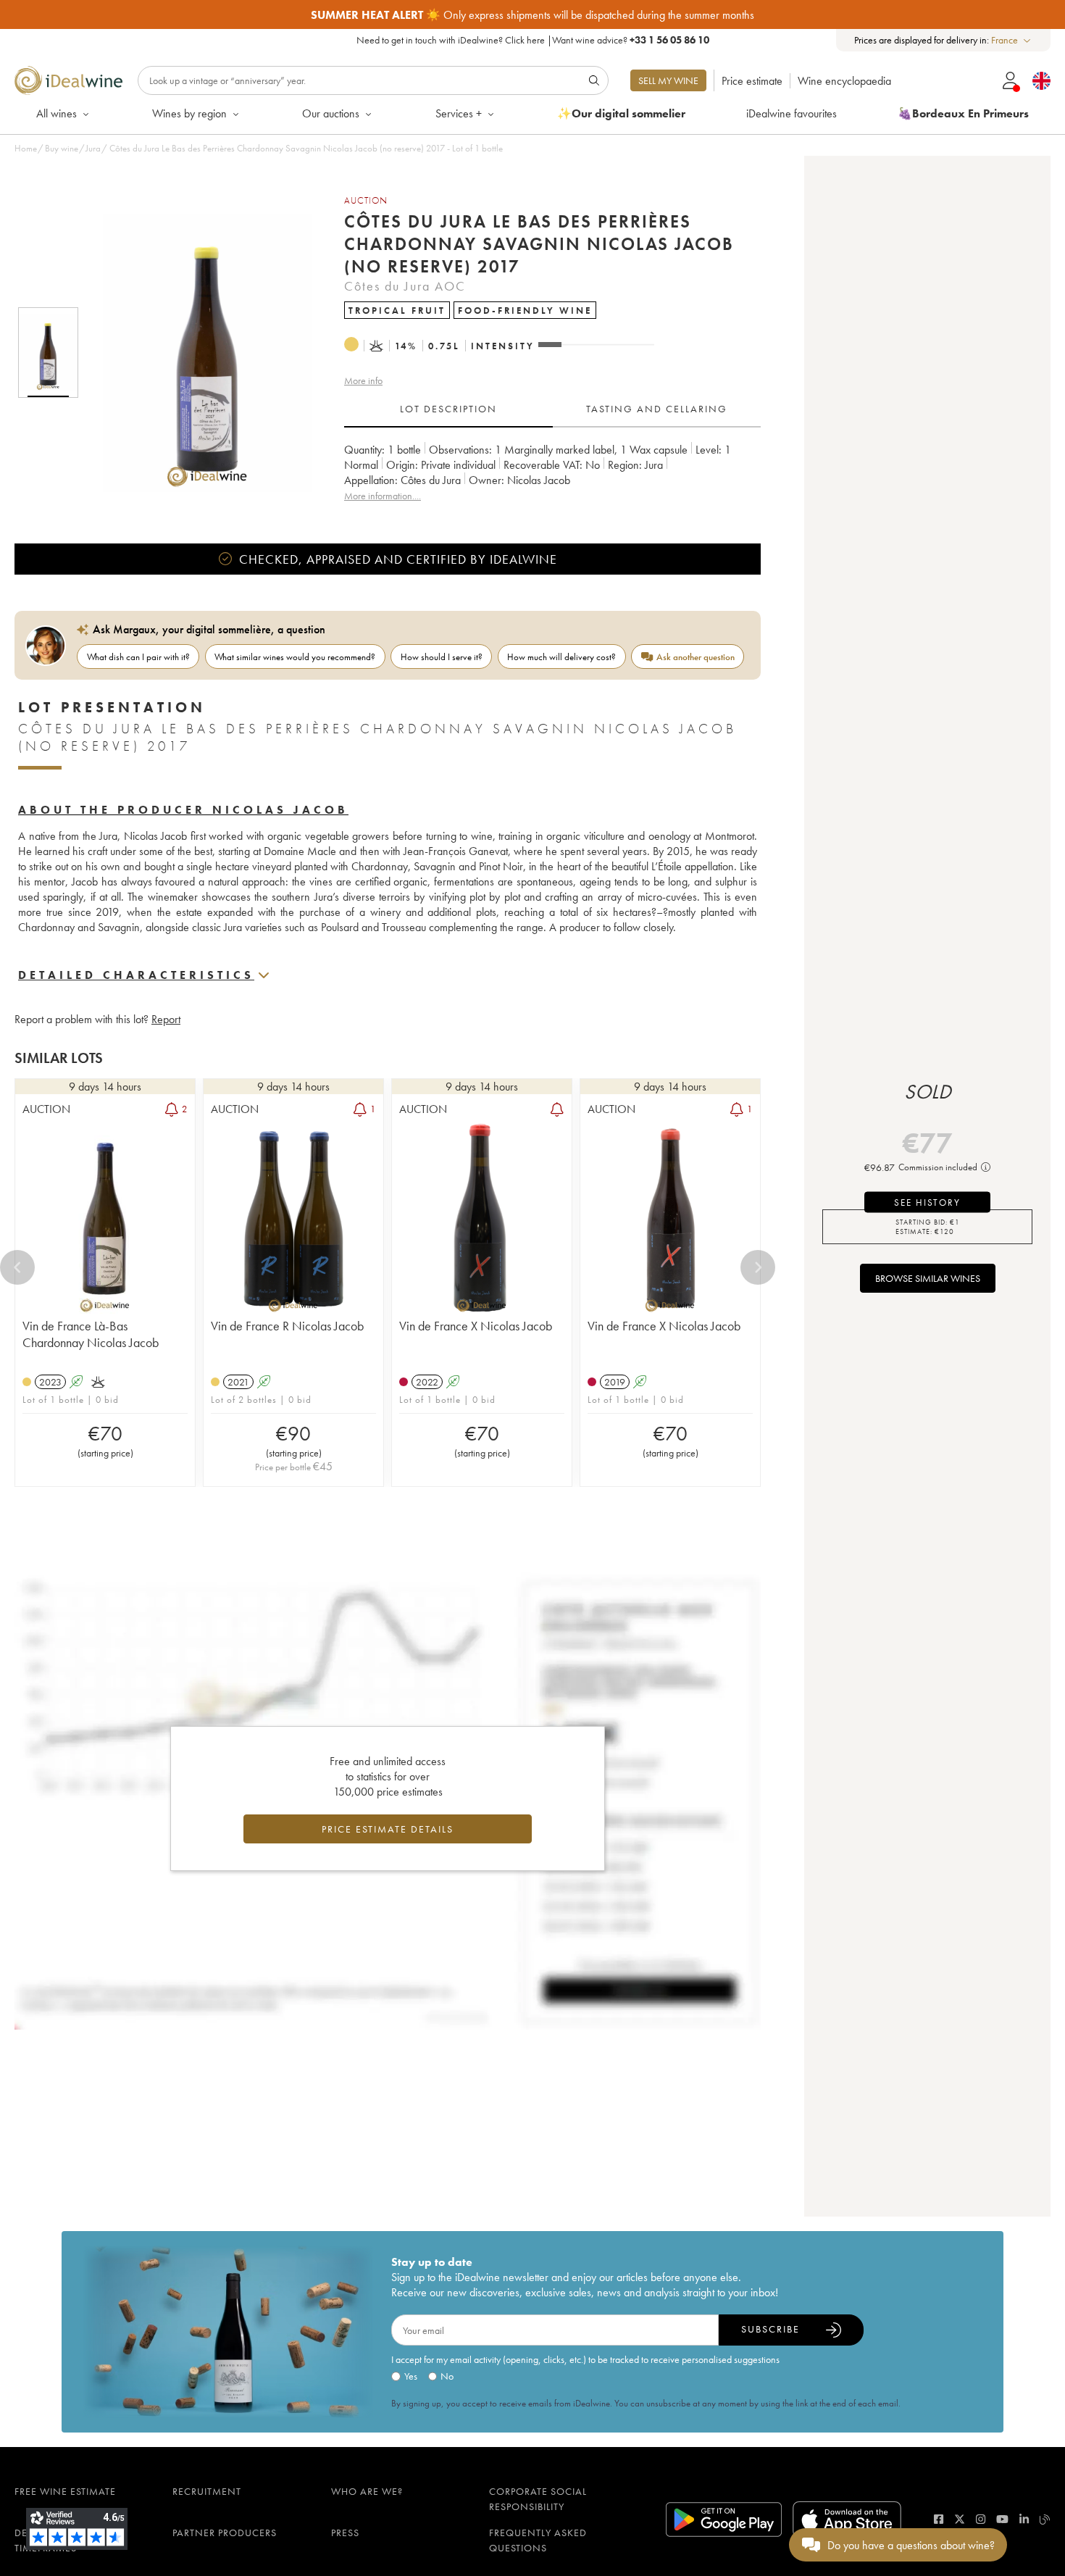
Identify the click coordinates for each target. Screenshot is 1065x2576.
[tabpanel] (552, 473)
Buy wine (62, 148)
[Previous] (17, 1267)
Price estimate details (388, 1829)
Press (345, 2533)
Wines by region (189, 113)
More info (363, 380)
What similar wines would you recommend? (295, 657)
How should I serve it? (442, 657)
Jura (93, 148)
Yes (411, 2376)
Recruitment (207, 2491)
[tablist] (552, 409)
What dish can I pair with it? (138, 657)
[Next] (758, 1267)
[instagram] (981, 2519)
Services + (459, 113)
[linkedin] (1024, 2519)
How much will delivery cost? (561, 657)
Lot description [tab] (448, 409)
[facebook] (939, 2519)
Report (166, 1019)
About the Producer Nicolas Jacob (183, 810)
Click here (525, 40)
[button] (198, 353)
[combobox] (1012, 40)
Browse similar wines (928, 1278)
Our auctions (331, 113)
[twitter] (960, 2519)
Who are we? (367, 2491)
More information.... (383, 496)
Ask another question (696, 657)
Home (26, 148)
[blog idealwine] (1045, 2519)
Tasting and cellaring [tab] (657, 409)
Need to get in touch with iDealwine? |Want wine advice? (533, 40)
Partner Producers (225, 2533)
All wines (57, 113)
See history (927, 1202)
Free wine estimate (65, 2491)
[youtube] (1002, 2519)
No (447, 2376)
